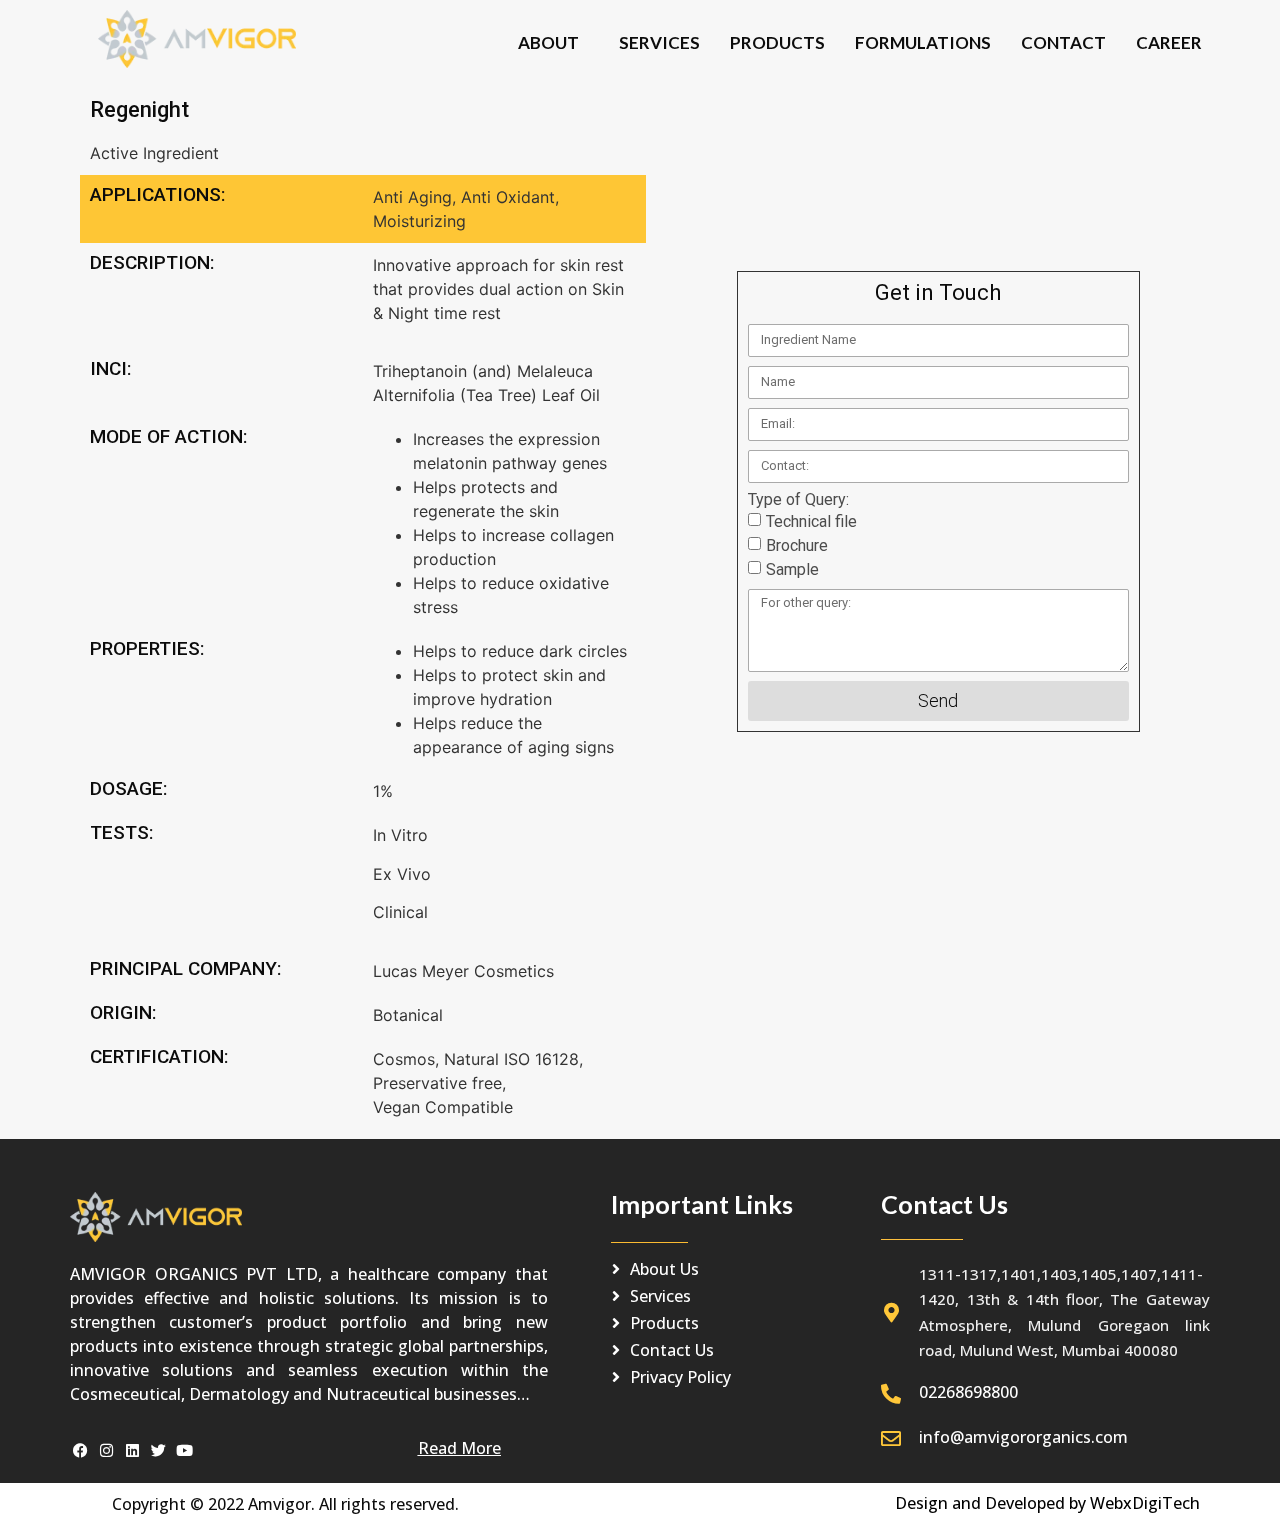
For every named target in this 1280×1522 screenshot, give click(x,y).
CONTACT (1063, 42)
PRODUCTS (777, 42)
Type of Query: (798, 500)
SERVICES (659, 42)
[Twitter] (158, 1450)
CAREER (1169, 42)
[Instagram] (106, 1450)
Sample (792, 569)
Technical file (811, 521)
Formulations (923, 42)
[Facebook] (80, 1450)
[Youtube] (184, 1450)
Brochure (797, 545)
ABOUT (548, 42)
